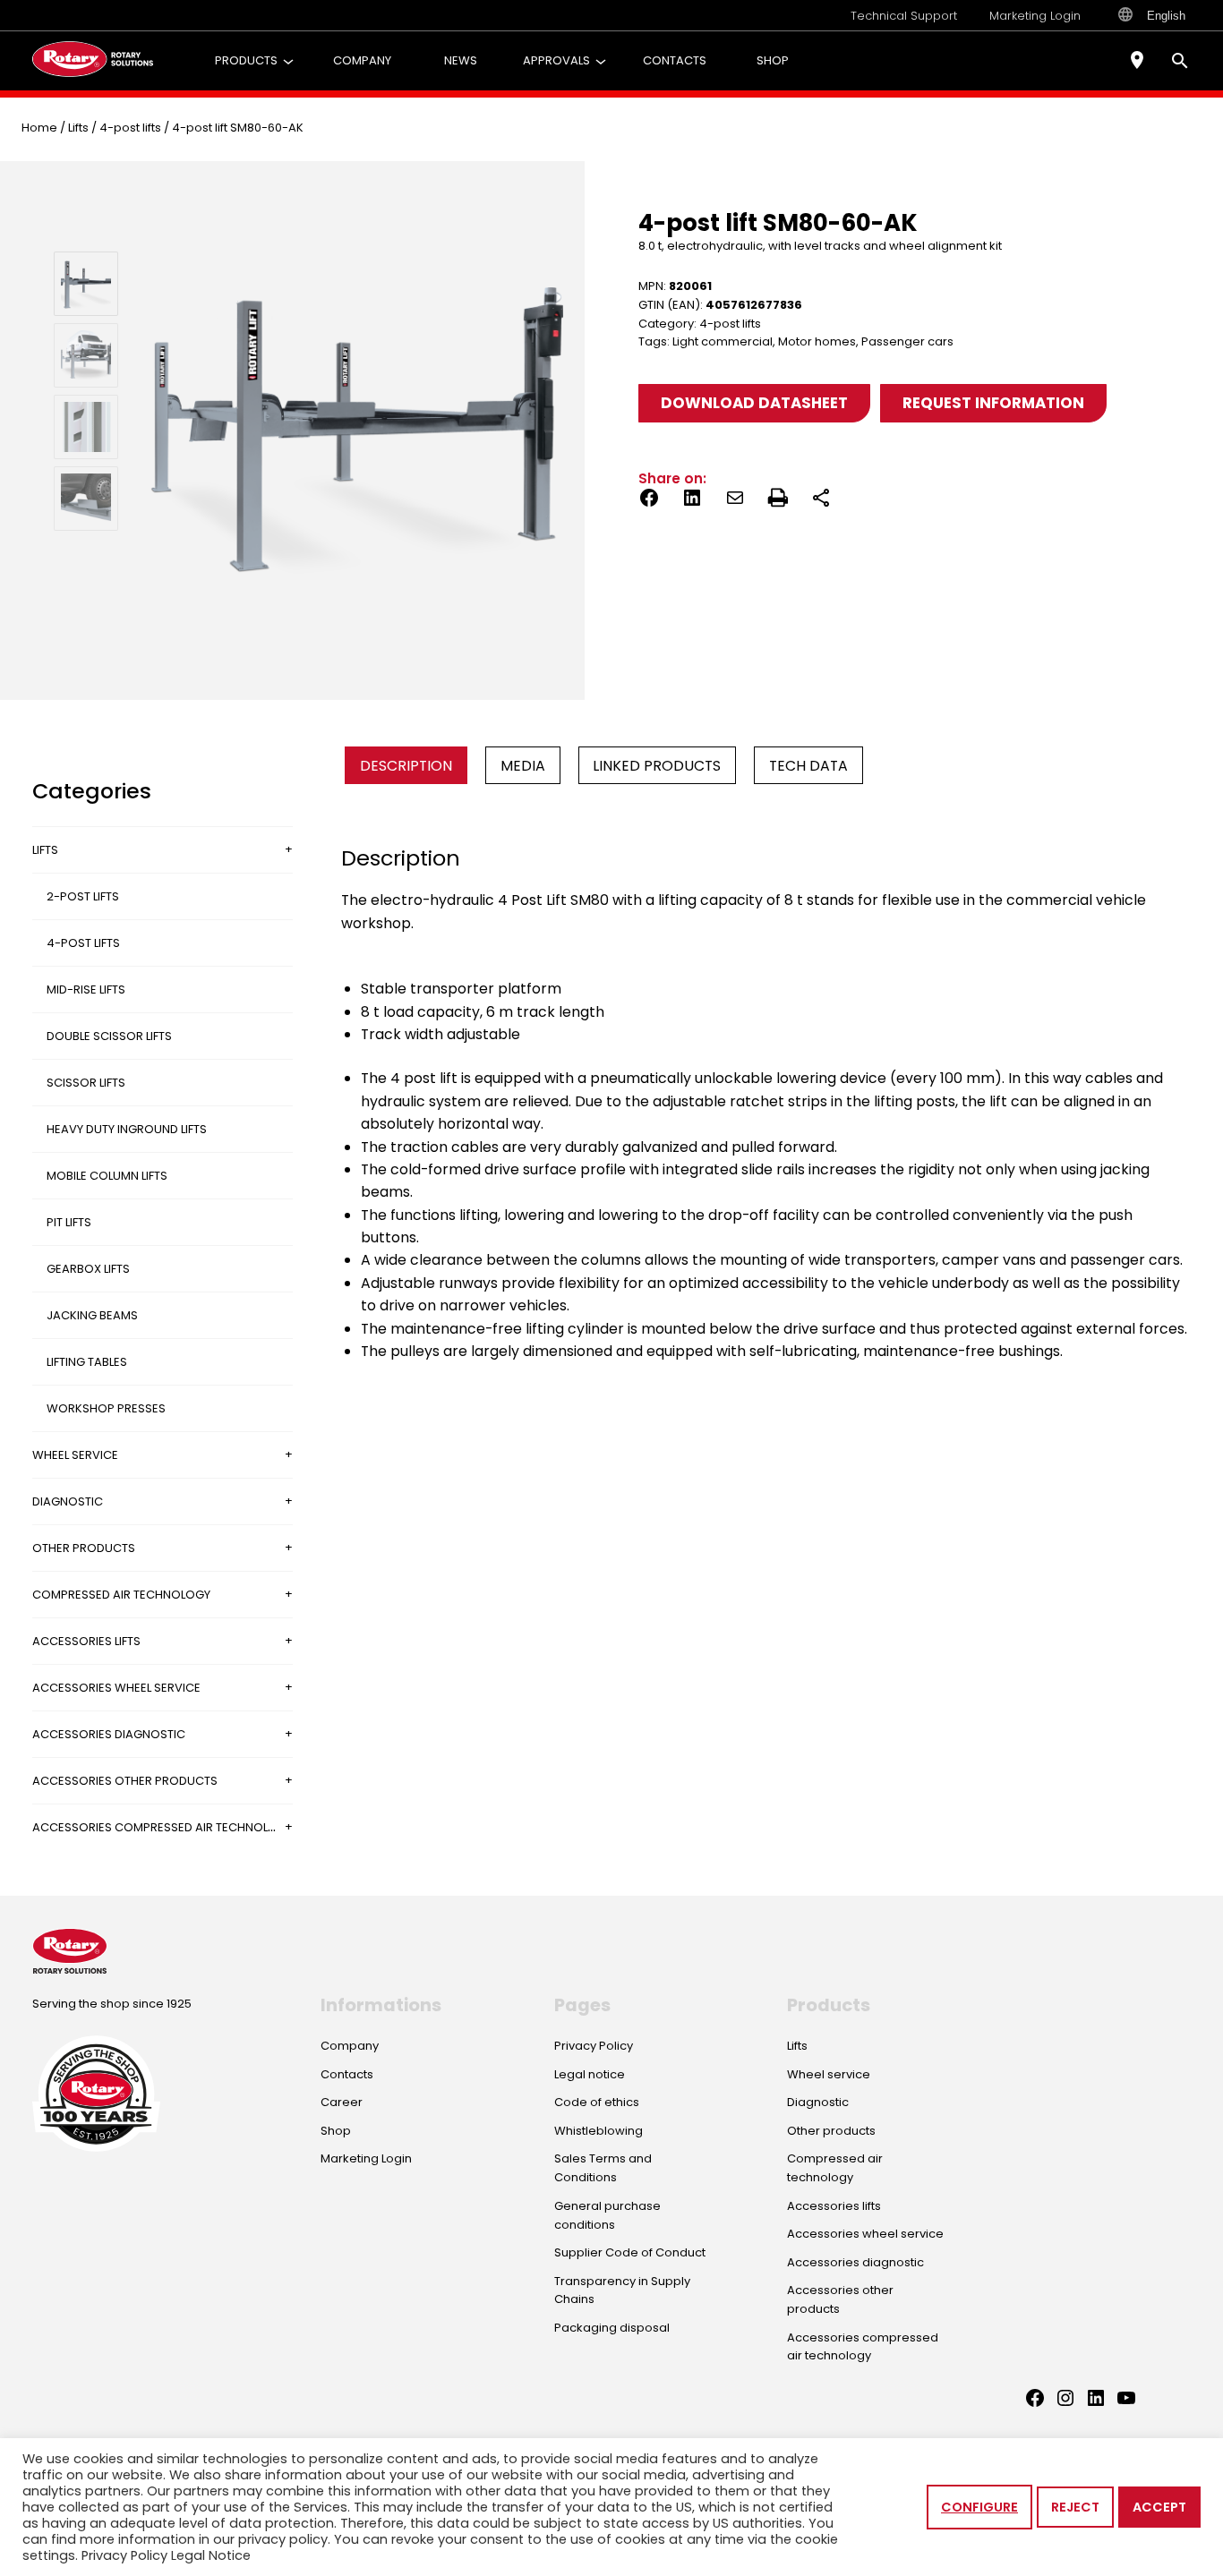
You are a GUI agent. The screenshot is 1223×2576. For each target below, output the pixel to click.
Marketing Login (1035, 16)
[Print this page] (778, 501)
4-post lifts (130, 128)
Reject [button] (1075, 2507)
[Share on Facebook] (649, 501)
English (1166, 16)
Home (39, 128)
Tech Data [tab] (808, 766)
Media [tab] (523, 766)
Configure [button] (979, 2507)
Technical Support (904, 16)
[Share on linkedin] (692, 501)
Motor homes (817, 341)
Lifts (78, 128)
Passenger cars (907, 341)
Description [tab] (406, 766)
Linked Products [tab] (657, 766)
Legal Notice (211, 2555)
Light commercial (723, 341)
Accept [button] (1159, 2507)
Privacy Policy (124, 2555)
